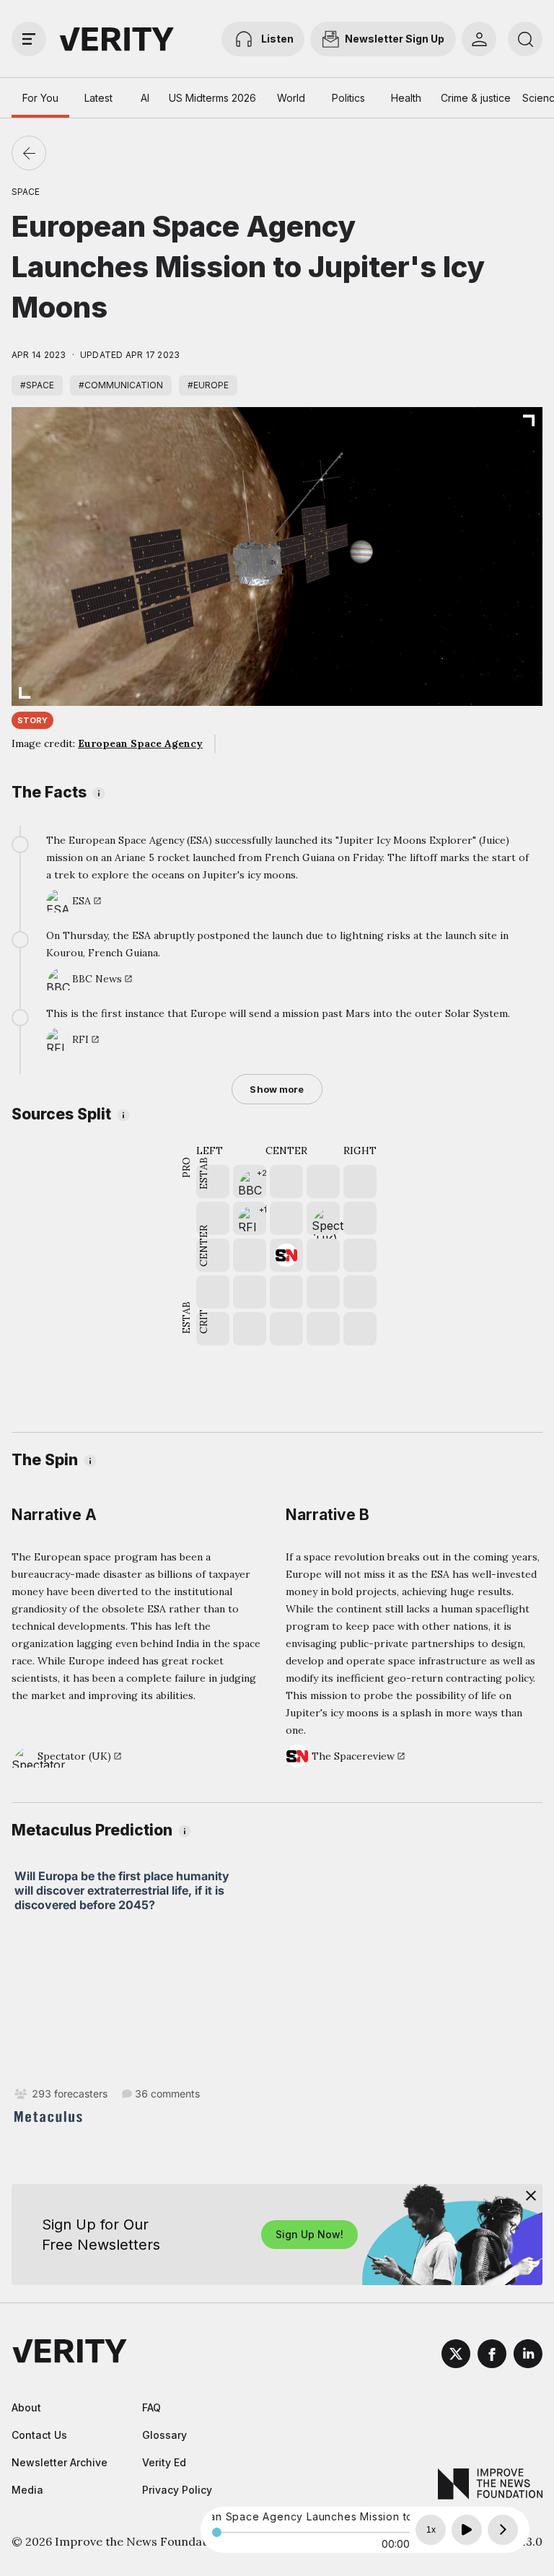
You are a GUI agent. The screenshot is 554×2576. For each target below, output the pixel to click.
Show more (277, 1089)
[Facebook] (492, 2356)
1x (431, 2530)
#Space (37, 385)
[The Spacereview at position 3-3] (286, 1255)
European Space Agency (140, 743)
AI (145, 98)
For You (40, 98)
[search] (525, 39)
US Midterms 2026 (212, 98)
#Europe (208, 385)
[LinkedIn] (528, 2356)
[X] (456, 2356)
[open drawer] (29, 39)
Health (406, 98)
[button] (250, 1182)
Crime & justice (476, 98)
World (291, 98)
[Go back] (29, 153)
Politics (348, 98)
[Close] (531, 2196)
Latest (98, 98)
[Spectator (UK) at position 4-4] (323, 1218)
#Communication (121, 385)
